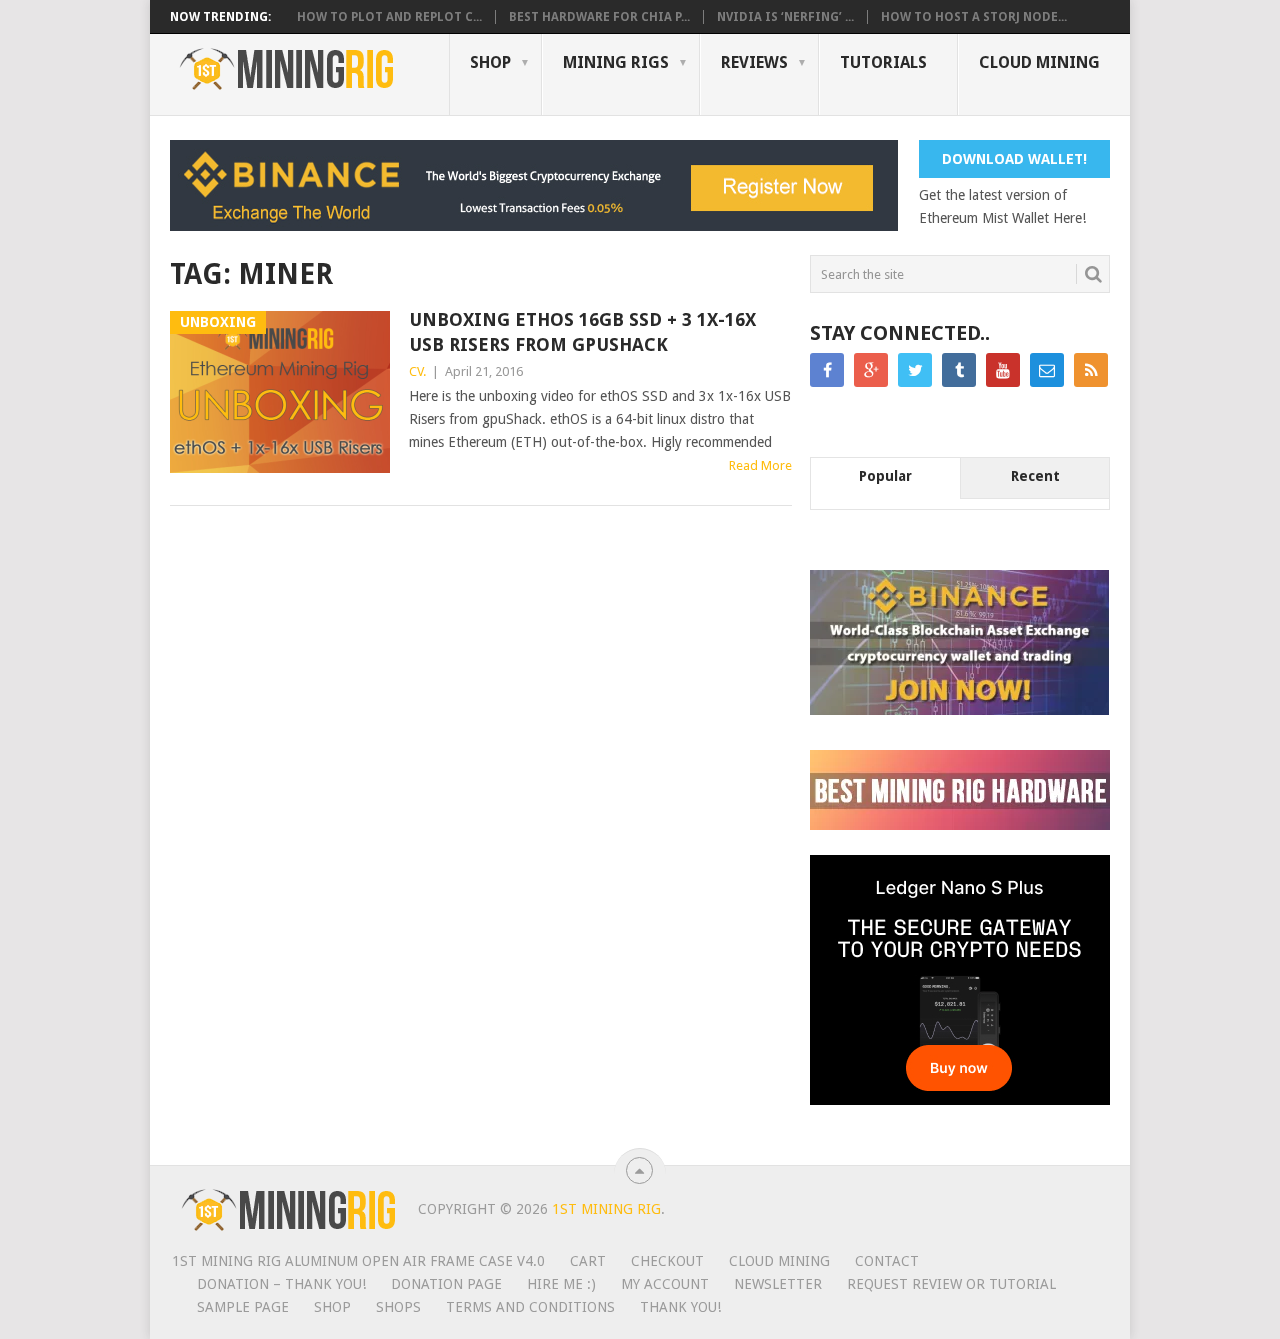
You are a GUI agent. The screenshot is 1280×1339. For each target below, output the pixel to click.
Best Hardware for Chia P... (599, 17)
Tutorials (883, 62)
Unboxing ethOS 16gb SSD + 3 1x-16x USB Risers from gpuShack (582, 332)
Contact (887, 1261)
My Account (665, 1284)
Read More (760, 465)
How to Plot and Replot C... (389, 17)
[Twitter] (915, 370)
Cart (588, 1261)
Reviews (754, 62)
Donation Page (446, 1284)
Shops (398, 1307)
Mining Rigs (616, 62)
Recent (1035, 476)
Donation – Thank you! (281, 1284)
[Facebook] (827, 370)
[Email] (1047, 370)
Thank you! (680, 1307)
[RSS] (1091, 370)
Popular (885, 476)
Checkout (667, 1261)
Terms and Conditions (530, 1307)
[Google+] (871, 370)
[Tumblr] (959, 370)
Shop (490, 62)
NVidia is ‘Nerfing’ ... (785, 17)
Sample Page (243, 1307)
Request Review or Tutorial (951, 1284)
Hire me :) (561, 1284)
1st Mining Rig (606, 1209)
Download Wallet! (1014, 159)
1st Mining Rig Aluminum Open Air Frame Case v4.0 (358, 1261)
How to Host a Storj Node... (974, 17)
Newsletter (778, 1284)
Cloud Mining (1039, 62)
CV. (417, 371)
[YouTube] (1003, 370)
